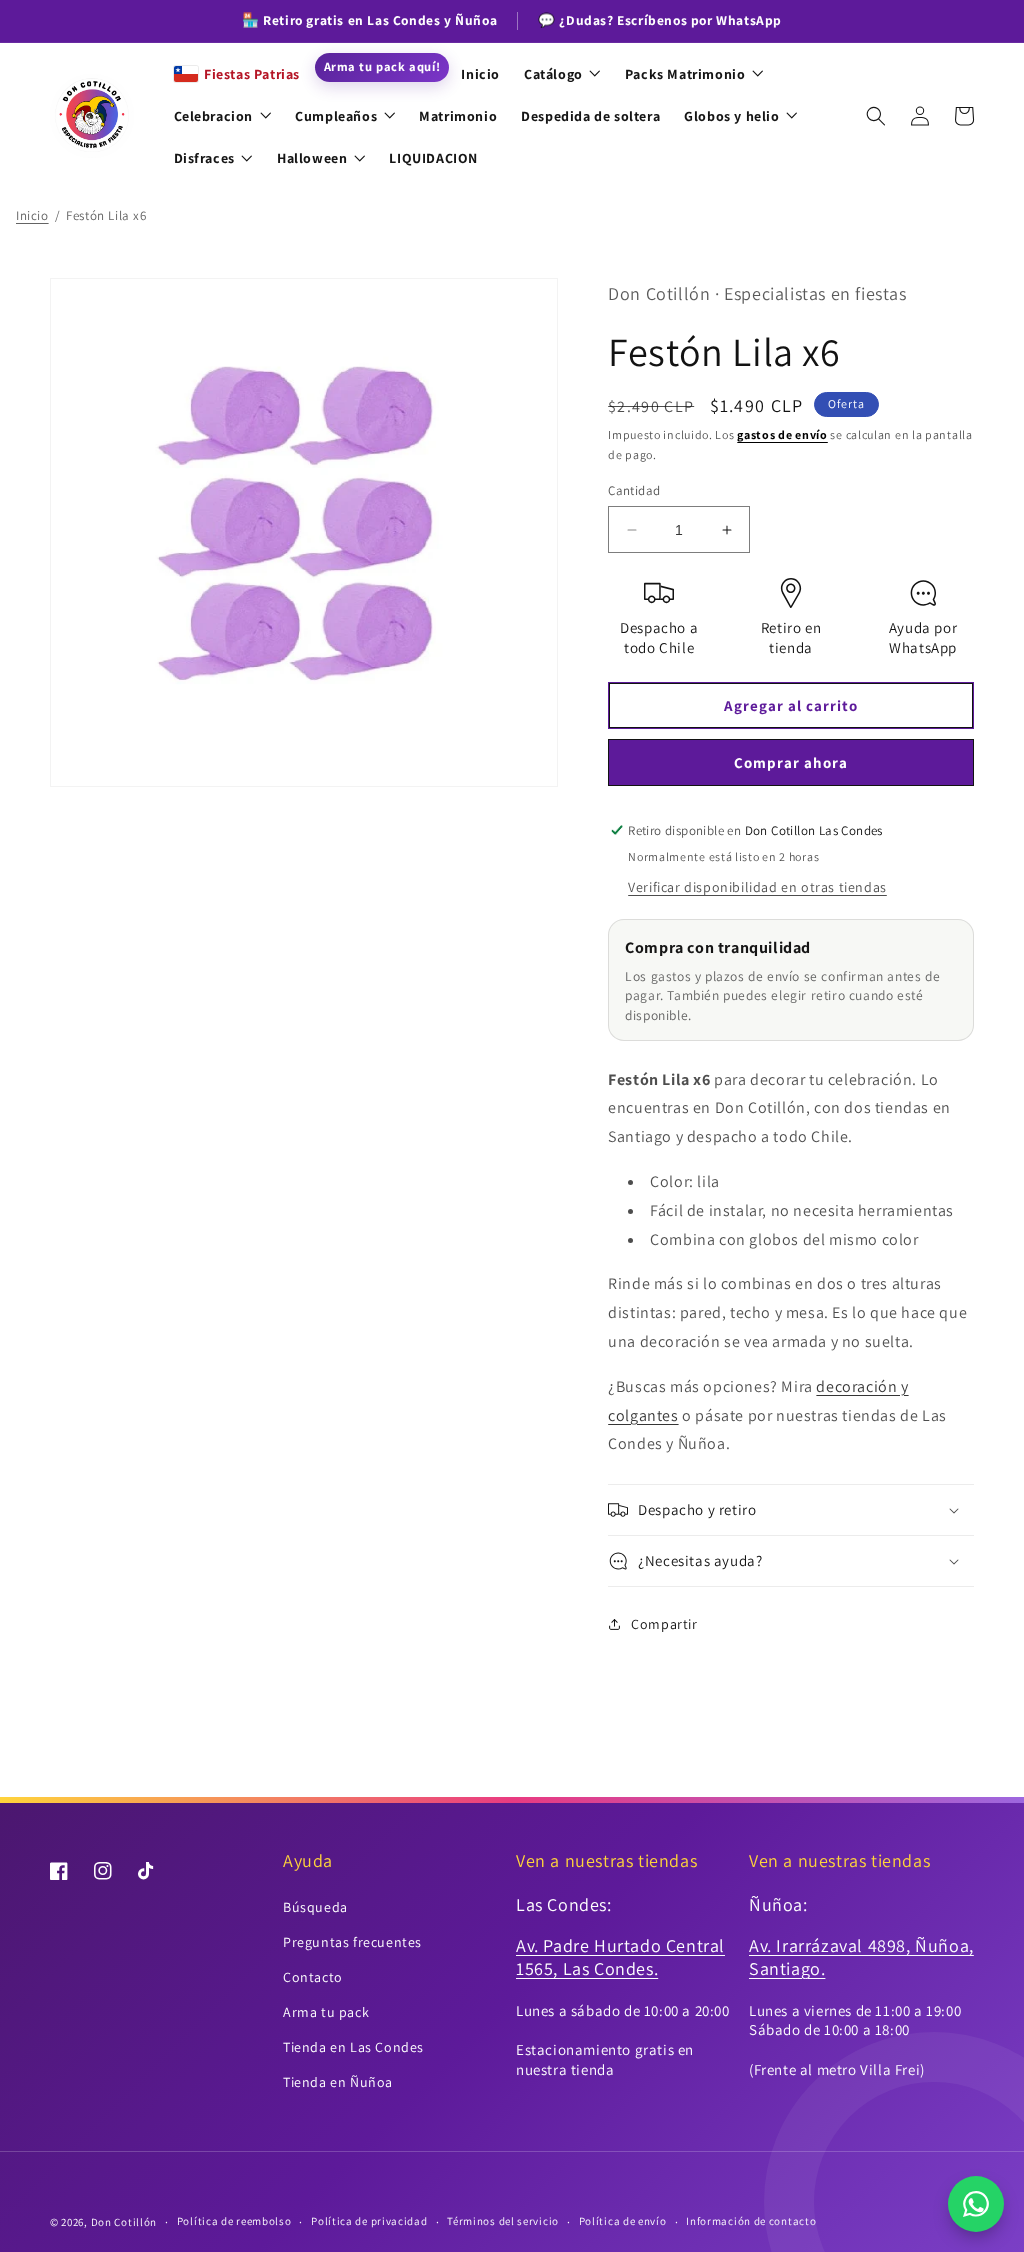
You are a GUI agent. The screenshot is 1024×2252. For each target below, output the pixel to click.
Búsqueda (315, 1907)
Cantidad (634, 490)
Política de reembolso (234, 2221)
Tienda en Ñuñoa (338, 2082)
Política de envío (623, 2221)
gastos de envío (782, 434)
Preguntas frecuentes (352, 1942)
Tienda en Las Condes (353, 2047)
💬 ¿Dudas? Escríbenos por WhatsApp (660, 20)
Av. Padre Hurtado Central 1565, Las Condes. (620, 1957)
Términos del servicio (503, 2221)
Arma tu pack (326, 2012)
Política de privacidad (369, 2221)
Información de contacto (751, 2221)
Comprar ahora (791, 762)
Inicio (32, 215)
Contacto (313, 1977)
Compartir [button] (664, 1624)
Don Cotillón (124, 2222)
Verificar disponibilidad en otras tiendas (757, 887)
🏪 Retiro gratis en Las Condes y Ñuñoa (369, 20)
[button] (876, 116)
